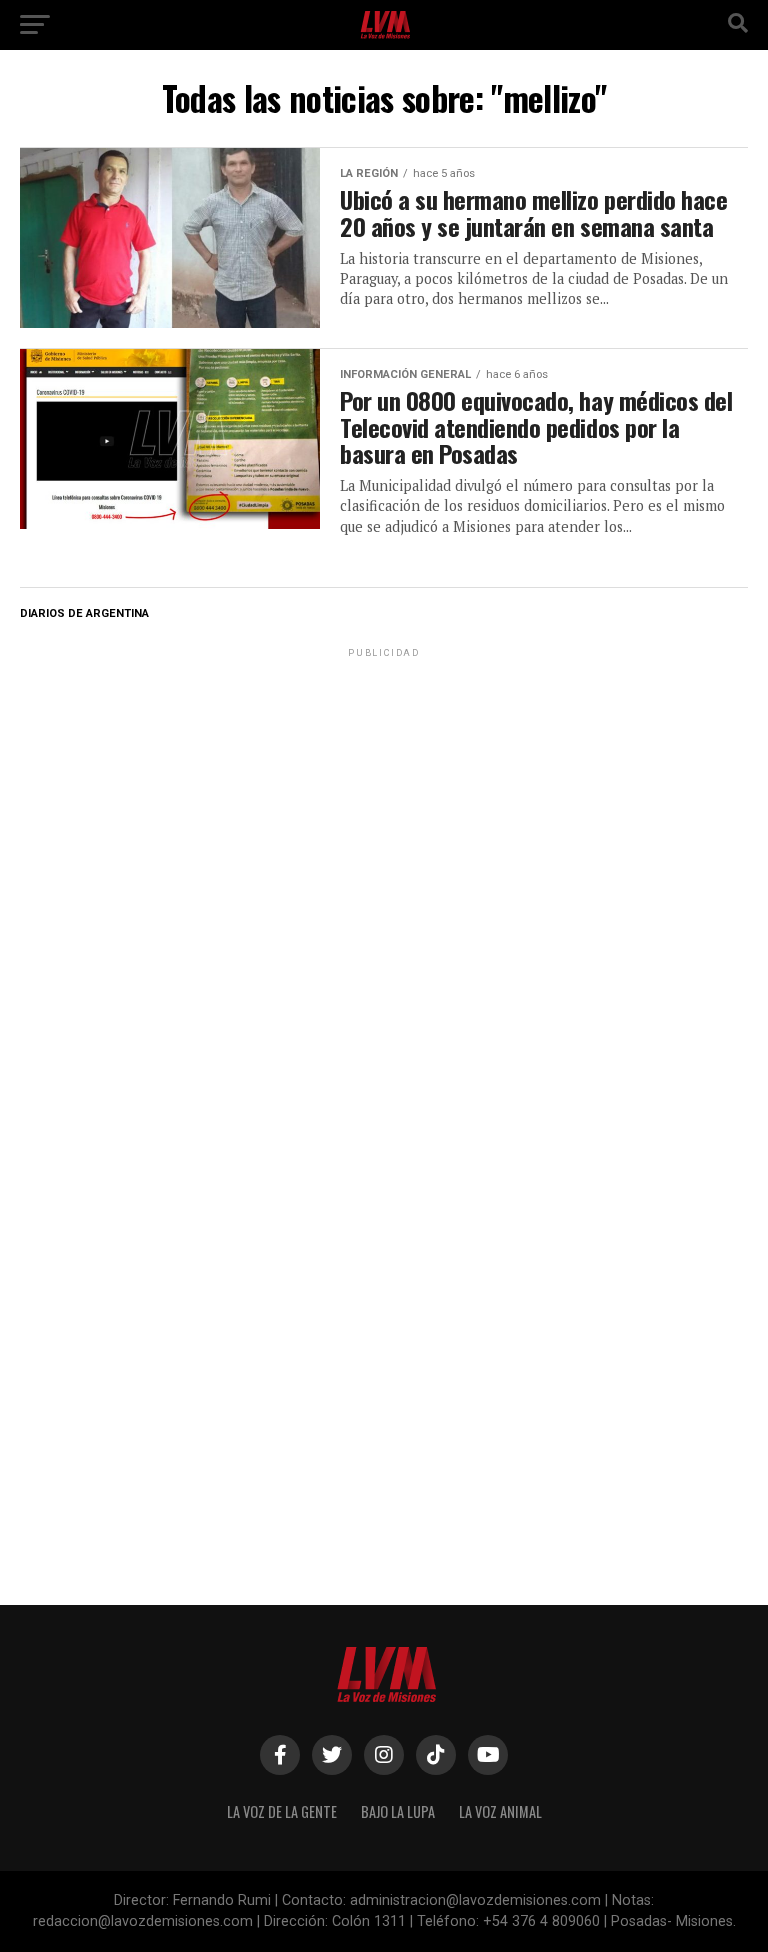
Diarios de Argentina (84, 613)
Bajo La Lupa (398, 1811)
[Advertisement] (384, 787)
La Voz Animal (500, 1811)
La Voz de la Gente (282, 1811)
